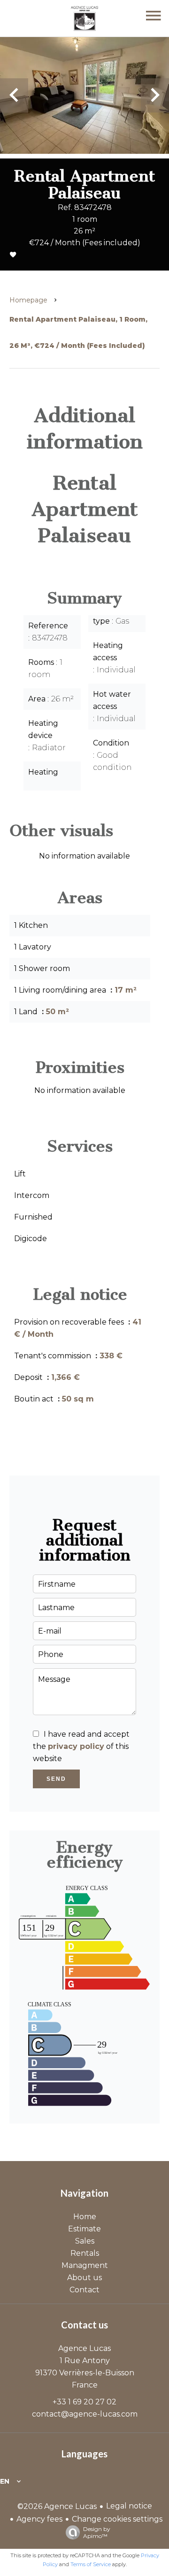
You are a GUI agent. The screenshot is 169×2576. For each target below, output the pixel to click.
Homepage (28, 300)
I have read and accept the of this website (81, 1746)
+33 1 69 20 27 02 (84, 2402)
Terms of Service (91, 2564)
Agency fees (39, 2519)
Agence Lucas (84, 2348)
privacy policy (76, 1746)
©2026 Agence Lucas (57, 2506)
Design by (97, 2532)
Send (56, 1779)
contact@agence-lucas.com (85, 2414)
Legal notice (129, 2506)
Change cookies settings (117, 2519)
